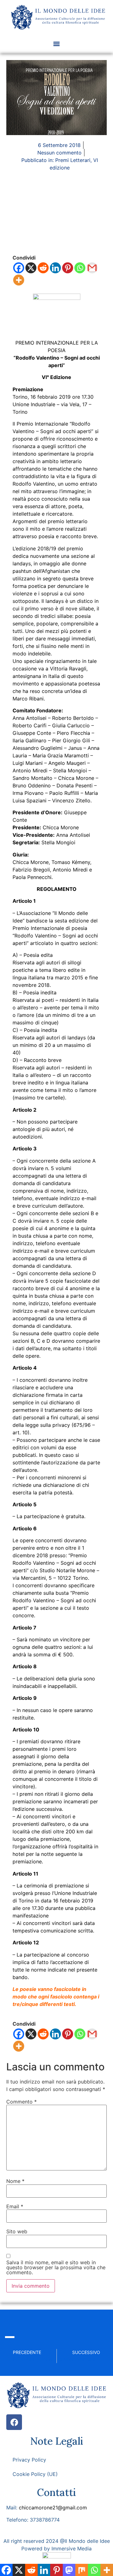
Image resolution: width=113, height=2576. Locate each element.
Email (15, 2206)
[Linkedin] (55, 268)
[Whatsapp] (80, 268)
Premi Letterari (73, 160)
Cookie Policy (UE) (35, 2474)
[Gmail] (92, 268)
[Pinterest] (68, 268)
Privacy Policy (29, 2460)
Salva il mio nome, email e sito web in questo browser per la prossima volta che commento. (56, 2267)
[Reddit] (43, 268)
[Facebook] (19, 268)
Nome (15, 2181)
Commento (22, 2102)
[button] (57, 44)
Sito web (17, 2231)
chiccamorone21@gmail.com (53, 2508)
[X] (31, 268)
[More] (19, 280)
